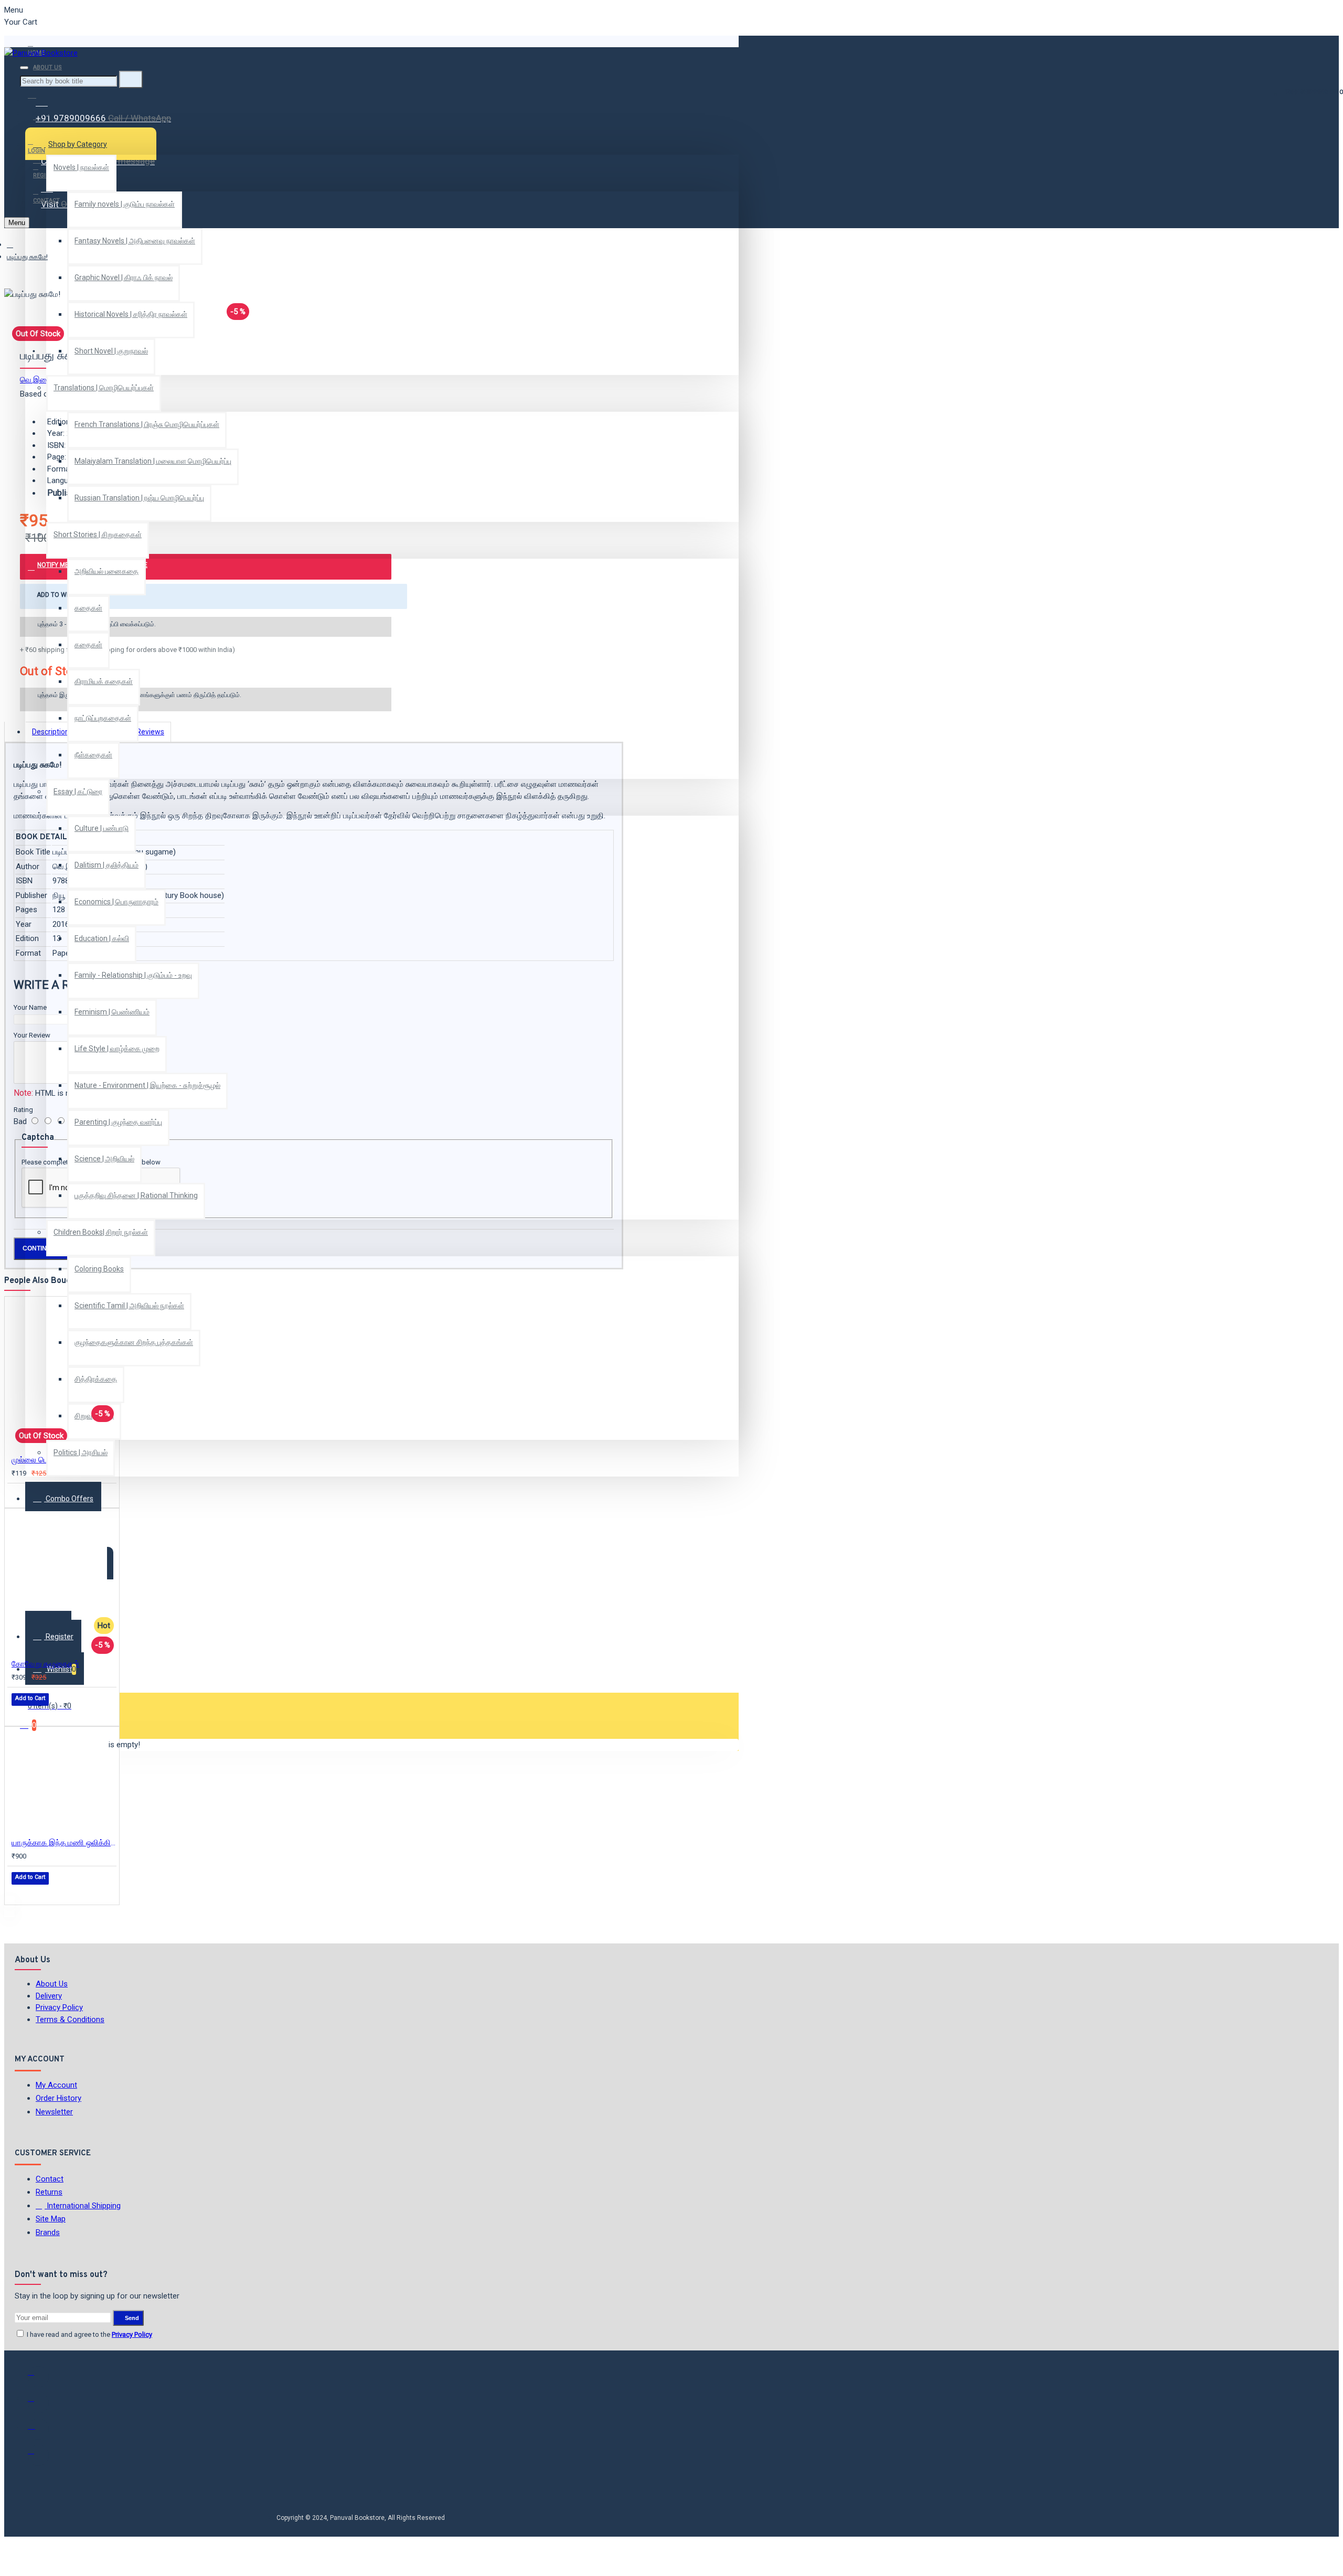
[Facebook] (38, 2377)
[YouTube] (38, 2455)
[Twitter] (38, 2403)
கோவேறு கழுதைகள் (45, 1664)
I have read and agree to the (89, 2334)
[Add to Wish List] (19, 1495)
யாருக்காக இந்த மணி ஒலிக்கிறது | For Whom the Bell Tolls (64, 1843)
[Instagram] (38, 2429)
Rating (23, 1110)
